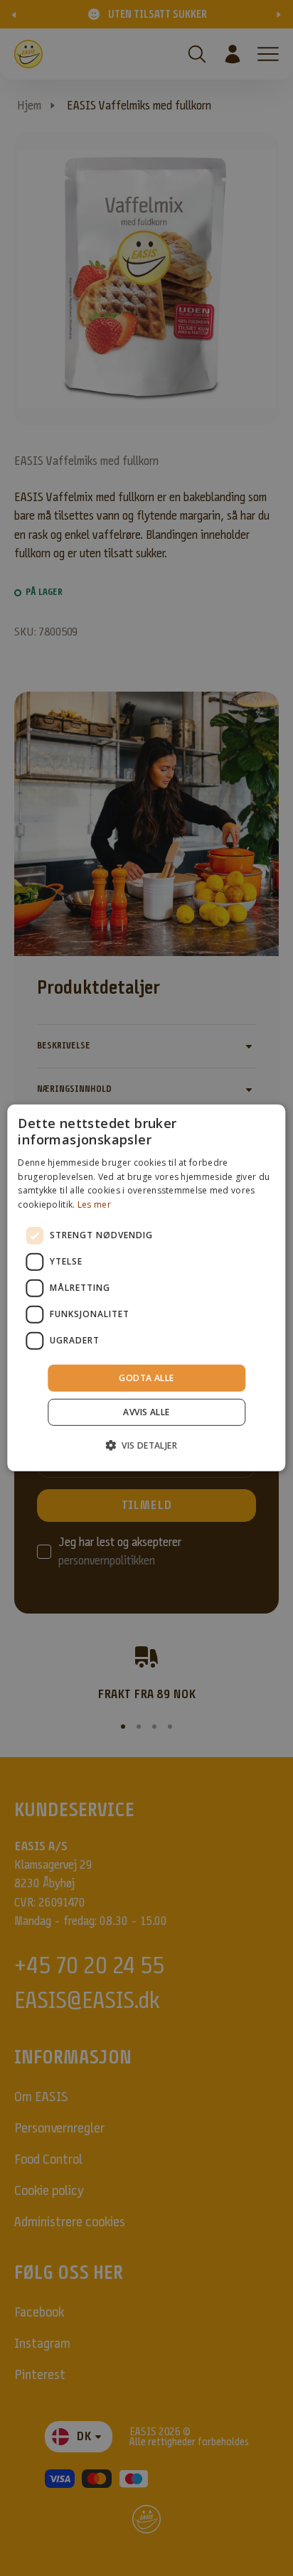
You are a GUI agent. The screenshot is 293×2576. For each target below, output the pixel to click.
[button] (146, 1445)
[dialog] (146, 1288)
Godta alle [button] (146, 1378)
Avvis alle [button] (146, 1412)
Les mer (94, 1204)
